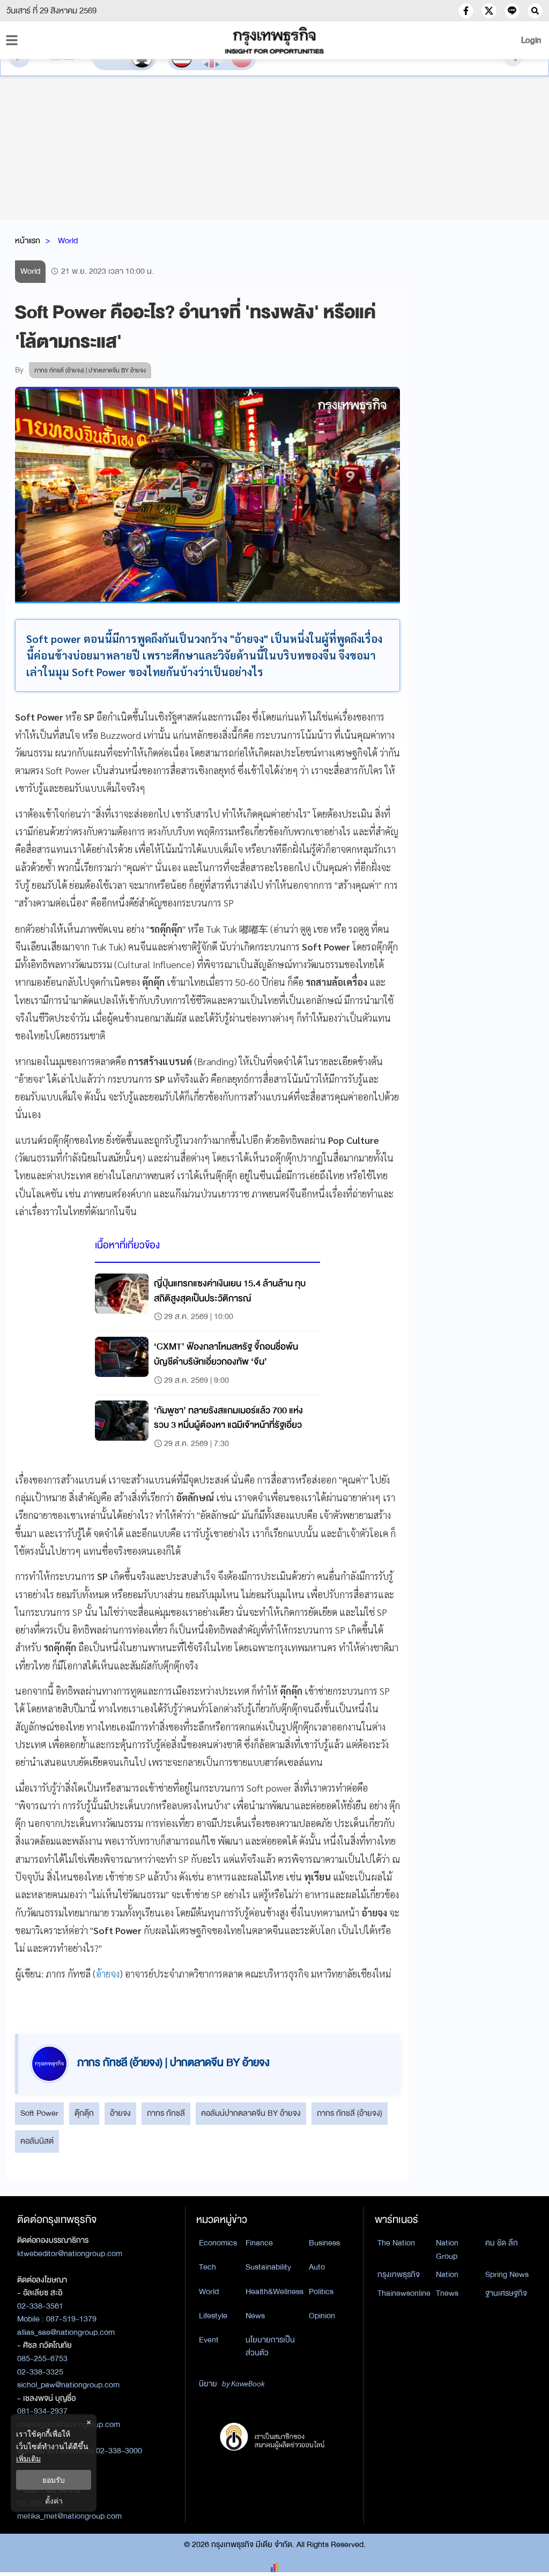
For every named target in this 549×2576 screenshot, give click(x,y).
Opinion (322, 2316)
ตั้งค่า (54, 2501)
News (255, 2316)
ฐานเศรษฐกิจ (506, 2293)
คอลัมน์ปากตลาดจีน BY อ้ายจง (251, 2113)
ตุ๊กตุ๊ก (84, 2113)
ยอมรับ (54, 2480)
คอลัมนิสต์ (37, 2141)
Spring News (507, 2274)
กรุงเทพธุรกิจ (399, 2274)
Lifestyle (213, 2316)
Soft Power (39, 2113)
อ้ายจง (108, 1974)
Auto (317, 2267)
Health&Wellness (274, 2292)
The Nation (396, 2243)
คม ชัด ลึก (502, 2243)
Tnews (447, 2293)
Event (209, 2340)
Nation (447, 2274)
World (68, 241)
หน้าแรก (28, 241)
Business (324, 2243)
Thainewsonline (404, 2293)
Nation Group (447, 2249)
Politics (321, 2292)
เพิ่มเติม (28, 2458)
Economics (218, 2243)
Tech (207, 2267)
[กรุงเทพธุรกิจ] (274, 40)
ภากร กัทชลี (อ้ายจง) (350, 2113)
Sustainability (268, 2267)
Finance (259, 2243)
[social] (466, 11)
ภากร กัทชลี (166, 2113)
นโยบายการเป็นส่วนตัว (270, 2346)
